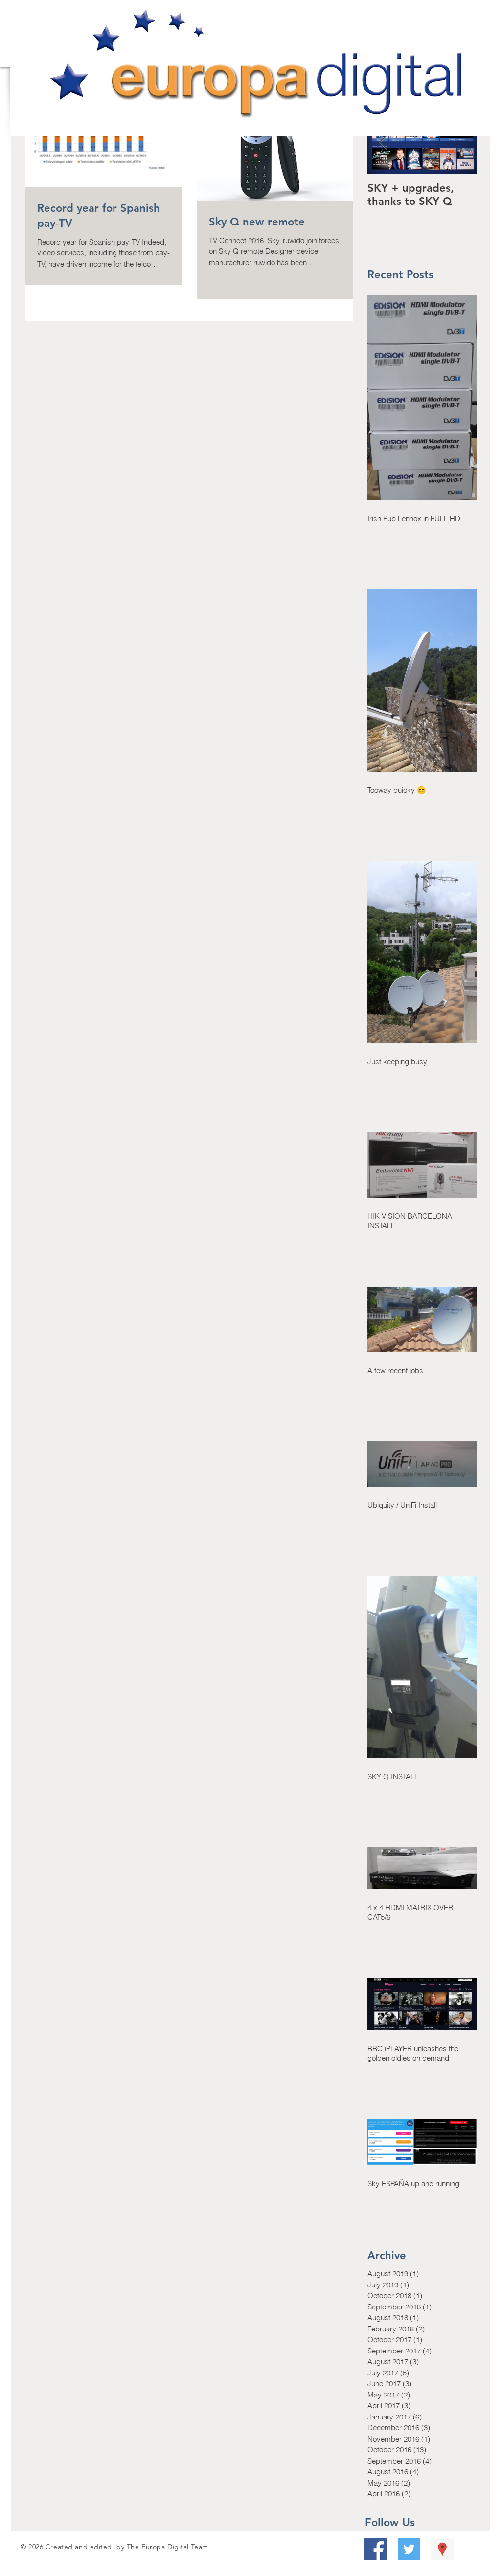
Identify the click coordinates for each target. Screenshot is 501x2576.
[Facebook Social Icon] (376, 2549)
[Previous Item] (383, 143)
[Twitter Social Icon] (409, 2549)
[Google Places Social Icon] (442, 2549)
